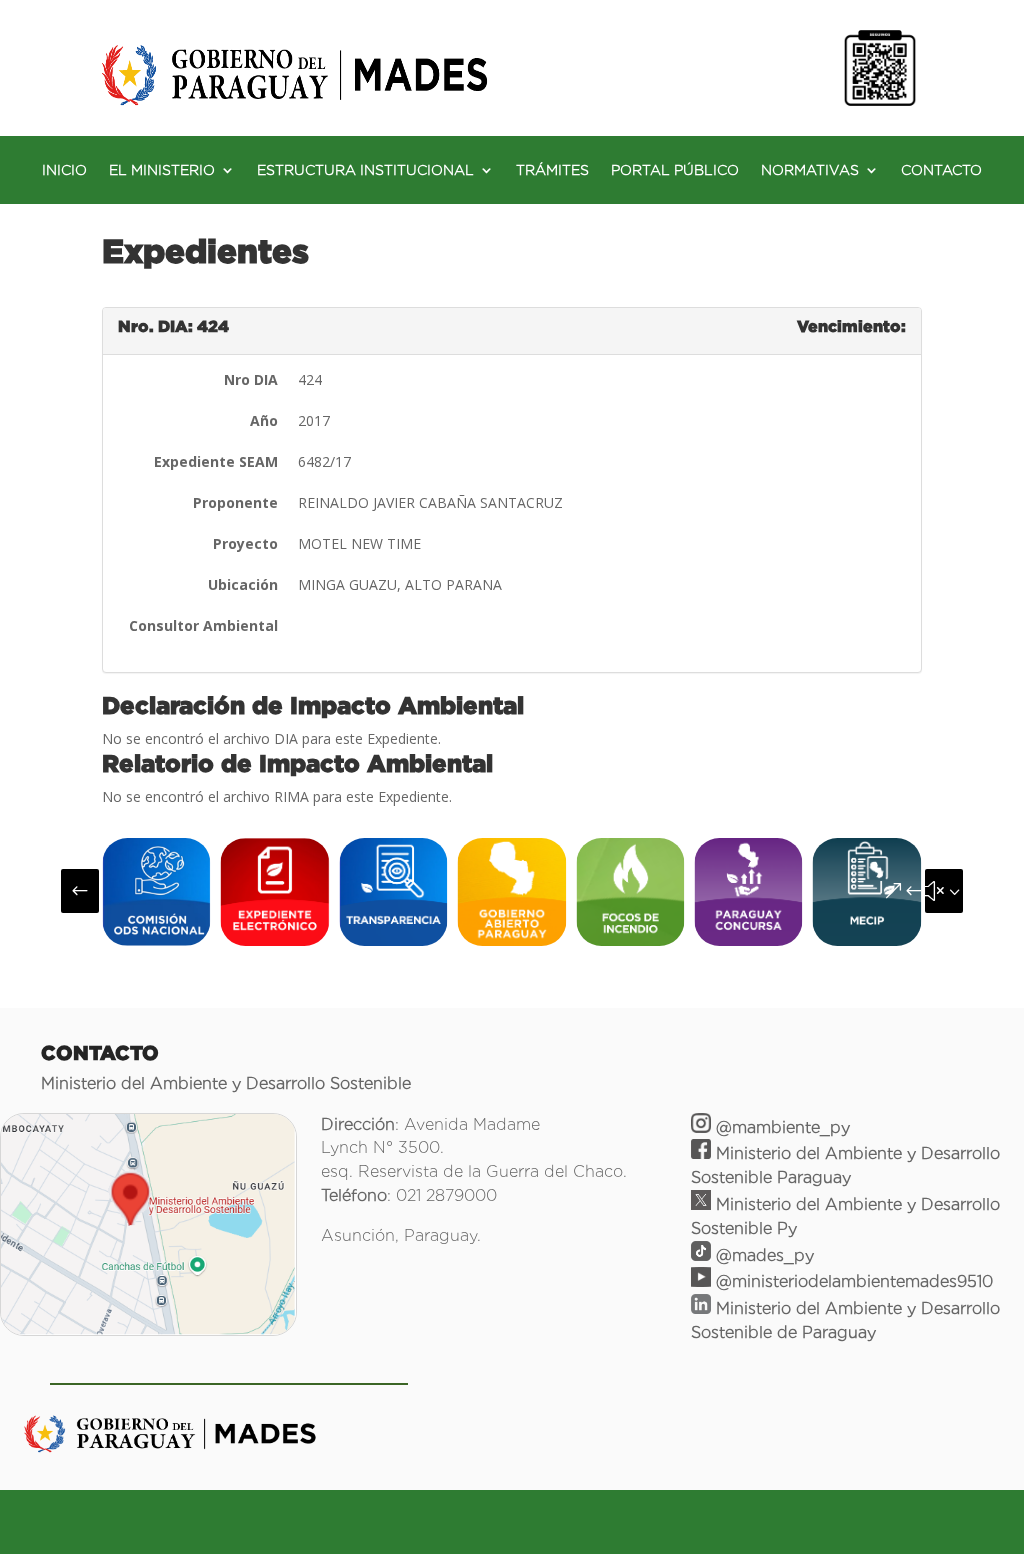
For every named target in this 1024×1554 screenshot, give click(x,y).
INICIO (64, 170)
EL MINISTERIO (162, 170)
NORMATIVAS (810, 170)
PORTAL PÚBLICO (675, 170)
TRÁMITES (552, 170)
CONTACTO (941, 170)
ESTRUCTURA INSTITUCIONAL (365, 170)
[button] (80, 891)
